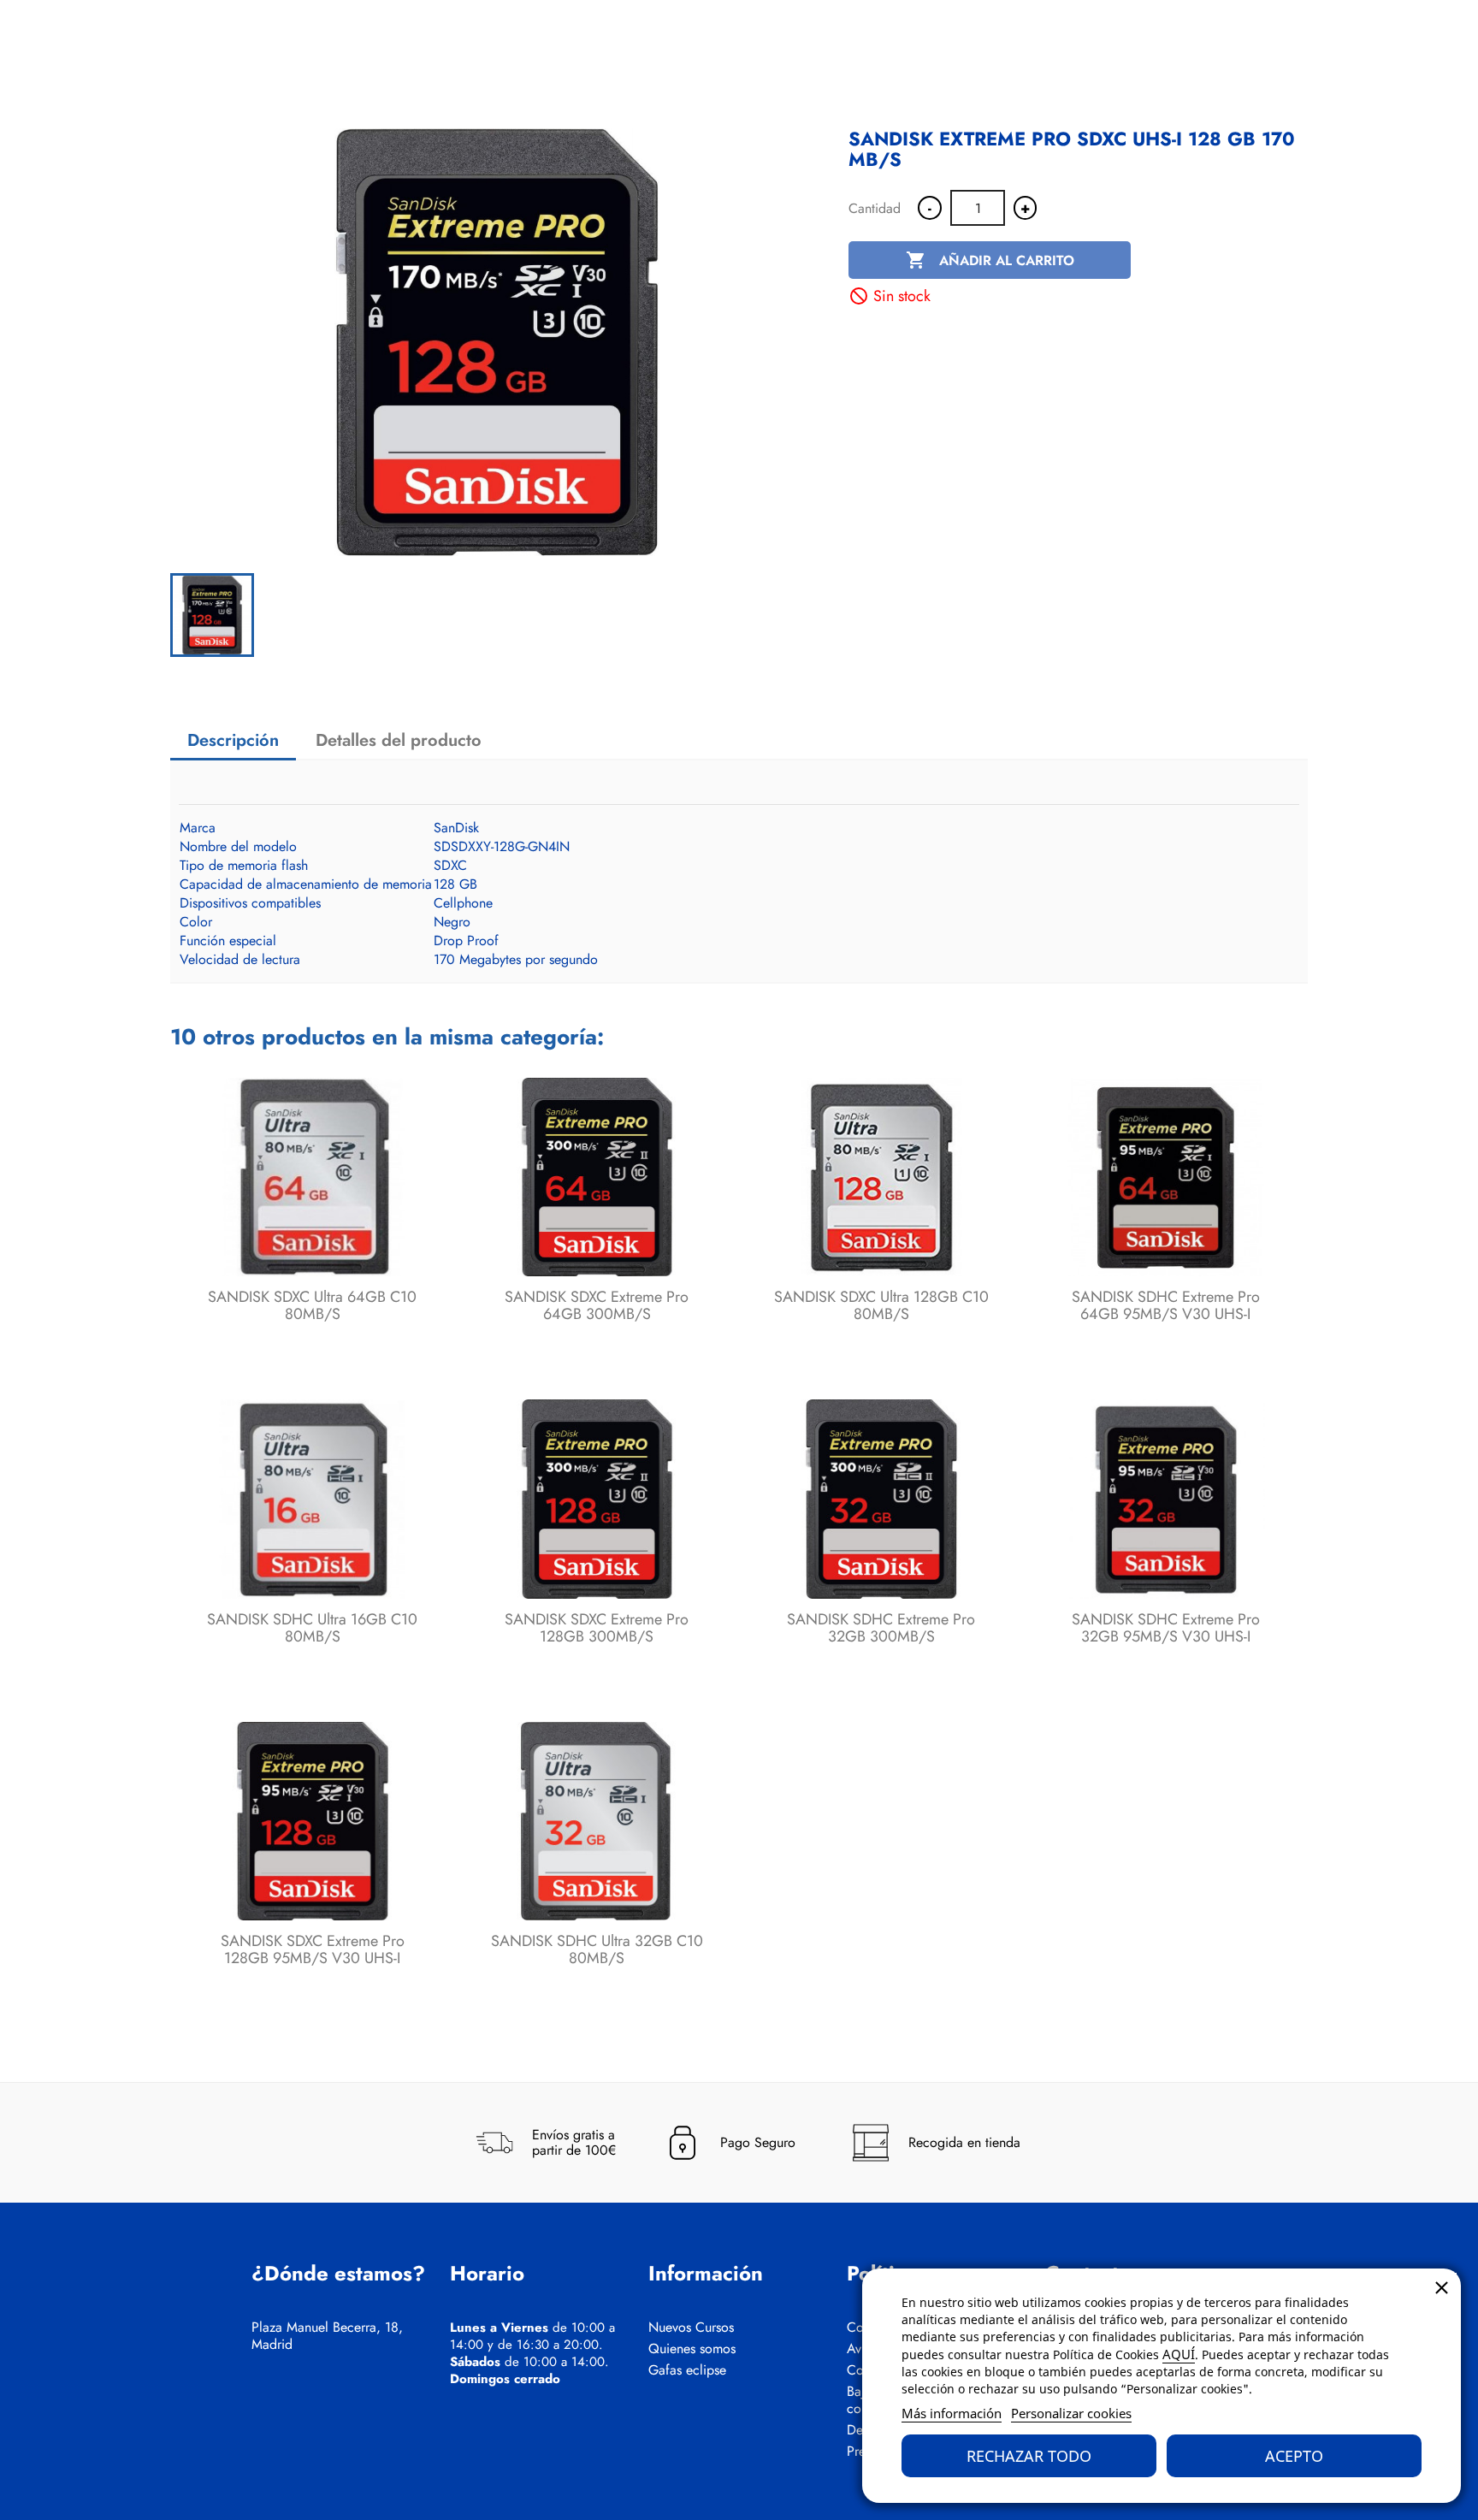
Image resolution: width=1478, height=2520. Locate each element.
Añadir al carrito (990, 260)
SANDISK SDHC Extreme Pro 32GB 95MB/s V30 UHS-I (1166, 1628)
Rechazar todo (1029, 2456)
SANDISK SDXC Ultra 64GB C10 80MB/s (312, 1305)
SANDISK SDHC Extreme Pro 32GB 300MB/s (881, 1628)
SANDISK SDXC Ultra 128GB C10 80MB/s (881, 1305)
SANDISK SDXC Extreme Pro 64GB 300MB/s (597, 1305)
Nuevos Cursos (691, 2328)
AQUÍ (1179, 2354)
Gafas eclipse (687, 2370)
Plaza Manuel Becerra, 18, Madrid (327, 2336)
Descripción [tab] (233, 740)
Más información (952, 2413)
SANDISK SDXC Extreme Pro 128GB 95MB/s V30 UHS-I (313, 1949)
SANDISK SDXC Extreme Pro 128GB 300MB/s (597, 1628)
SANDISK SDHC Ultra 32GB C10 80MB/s (597, 1949)
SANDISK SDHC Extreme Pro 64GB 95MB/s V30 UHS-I (1166, 1305)
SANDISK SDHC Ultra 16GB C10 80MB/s (312, 1628)
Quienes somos (692, 2349)
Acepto (1294, 2456)
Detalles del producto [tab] (399, 740)
